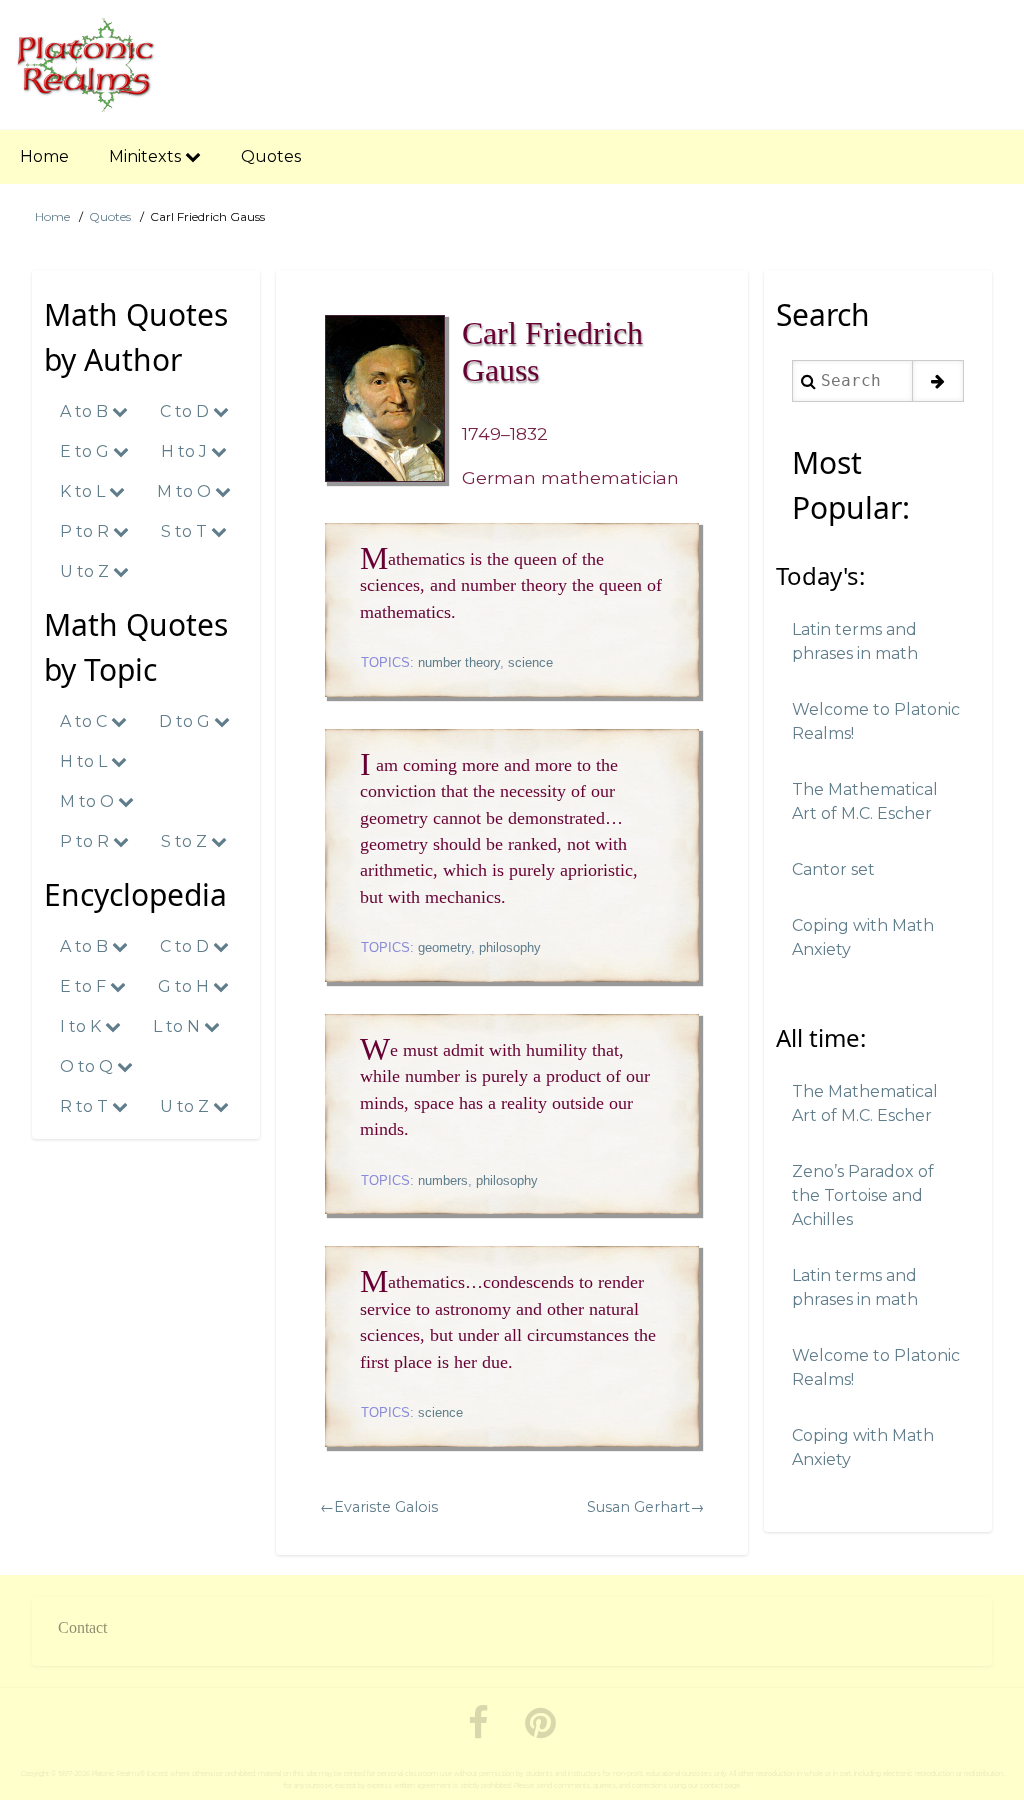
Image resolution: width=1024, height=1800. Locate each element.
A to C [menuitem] (85, 721)
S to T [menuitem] (186, 531)
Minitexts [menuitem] (147, 156)
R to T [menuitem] (86, 1106)
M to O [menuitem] (186, 491)
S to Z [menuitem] (186, 841)
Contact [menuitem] (82, 1627)
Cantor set (833, 869)
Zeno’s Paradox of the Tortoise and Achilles (863, 1195)
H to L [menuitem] (85, 761)
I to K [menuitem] (82, 1026)
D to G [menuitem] (186, 721)
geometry (444, 947)
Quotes (110, 216)
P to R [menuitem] (86, 531)
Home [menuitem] (44, 156)
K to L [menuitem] (84, 491)
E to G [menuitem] (86, 451)
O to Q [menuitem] (88, 1066)
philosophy (510, 947)
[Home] (86, 65)
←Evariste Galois (379, 1507)
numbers (443, 1180)
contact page (720, 1786)
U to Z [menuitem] (86, 571)
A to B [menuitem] (86, 411)
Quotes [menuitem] (271, 156)
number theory (459, 662)
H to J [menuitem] (186, 451)
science (530, 662)
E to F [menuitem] (85, 986)
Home (52, 216)
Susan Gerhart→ (645, 1507)
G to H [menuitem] (185, 986)
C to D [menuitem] (186, 411)
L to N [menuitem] (178, 1026)
